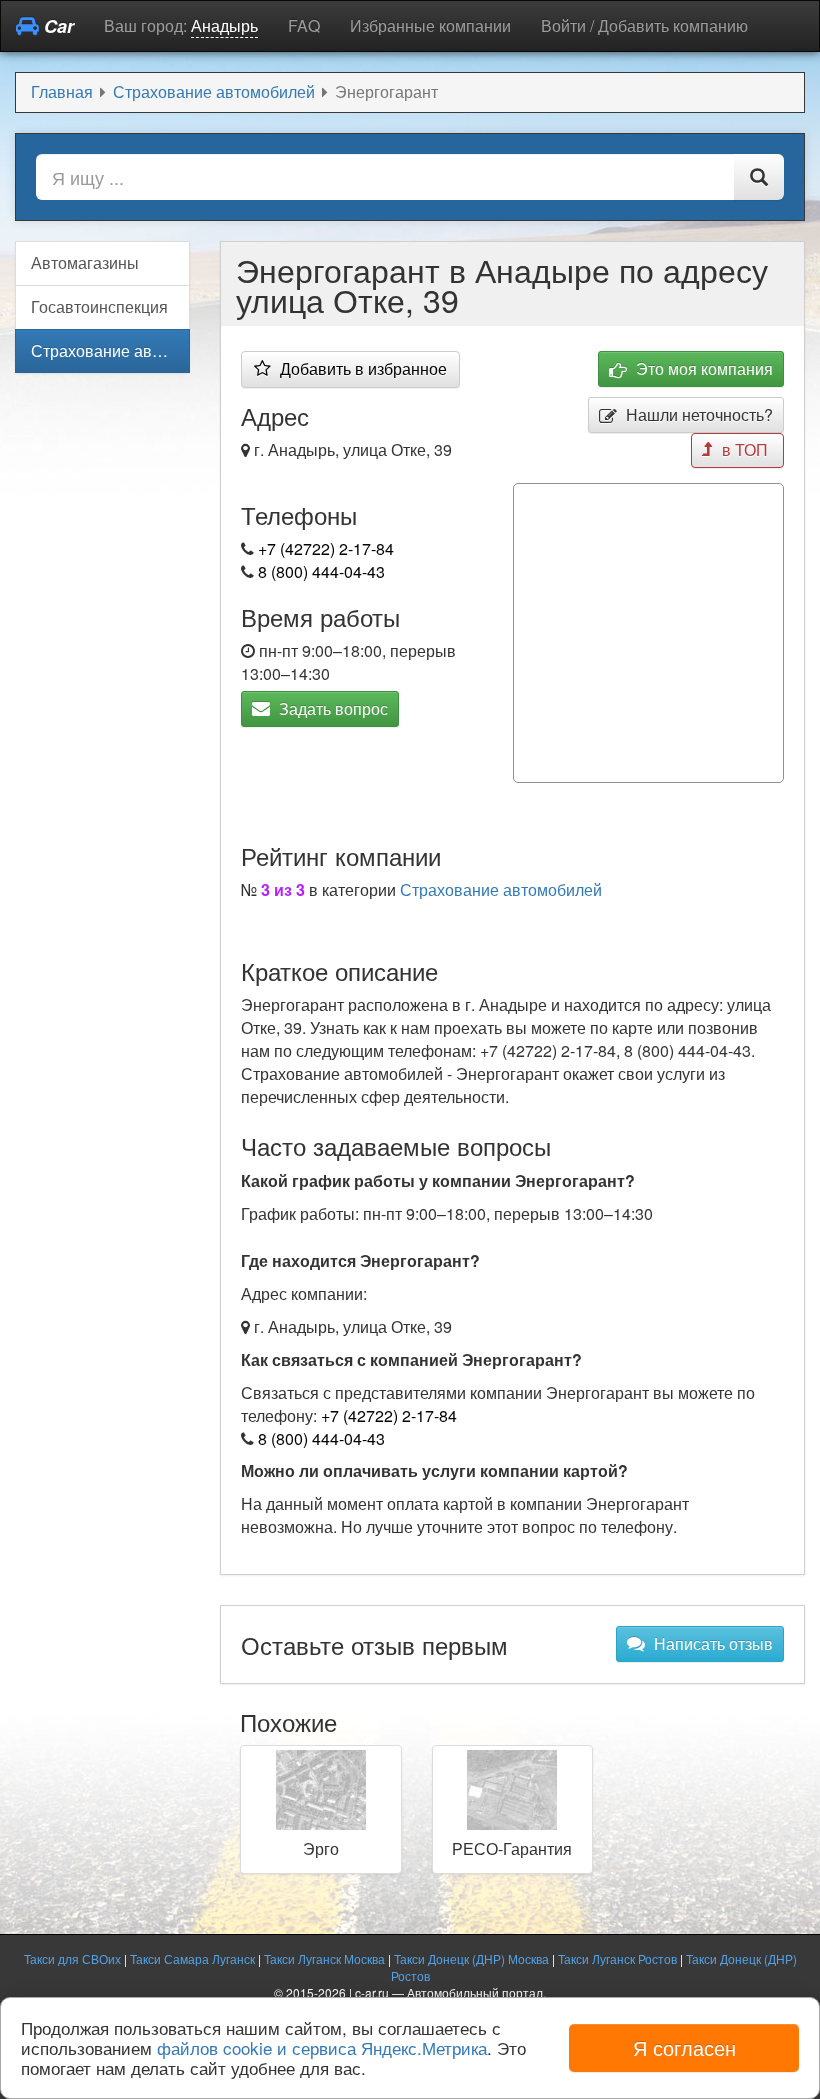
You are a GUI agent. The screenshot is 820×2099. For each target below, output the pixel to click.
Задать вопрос (331, 708)
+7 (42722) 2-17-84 (326, 548)
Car (56, 26)
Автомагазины (85, 262)
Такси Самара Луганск (192, 1958)
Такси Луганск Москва (324, 1958)
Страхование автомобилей (501, 889)
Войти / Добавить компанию (644, 25)
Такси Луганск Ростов (617, 1958)
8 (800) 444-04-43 (321, 571)
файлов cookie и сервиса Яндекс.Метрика (322, 2047)
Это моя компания (702, 368)
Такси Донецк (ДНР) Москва (471, 1958)
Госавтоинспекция (99, 306)
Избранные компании (430, 25)
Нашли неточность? (697, 414)
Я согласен (684, 2047)
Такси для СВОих (72, 1958)
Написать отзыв (711, 1643)
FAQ (304, 25)
